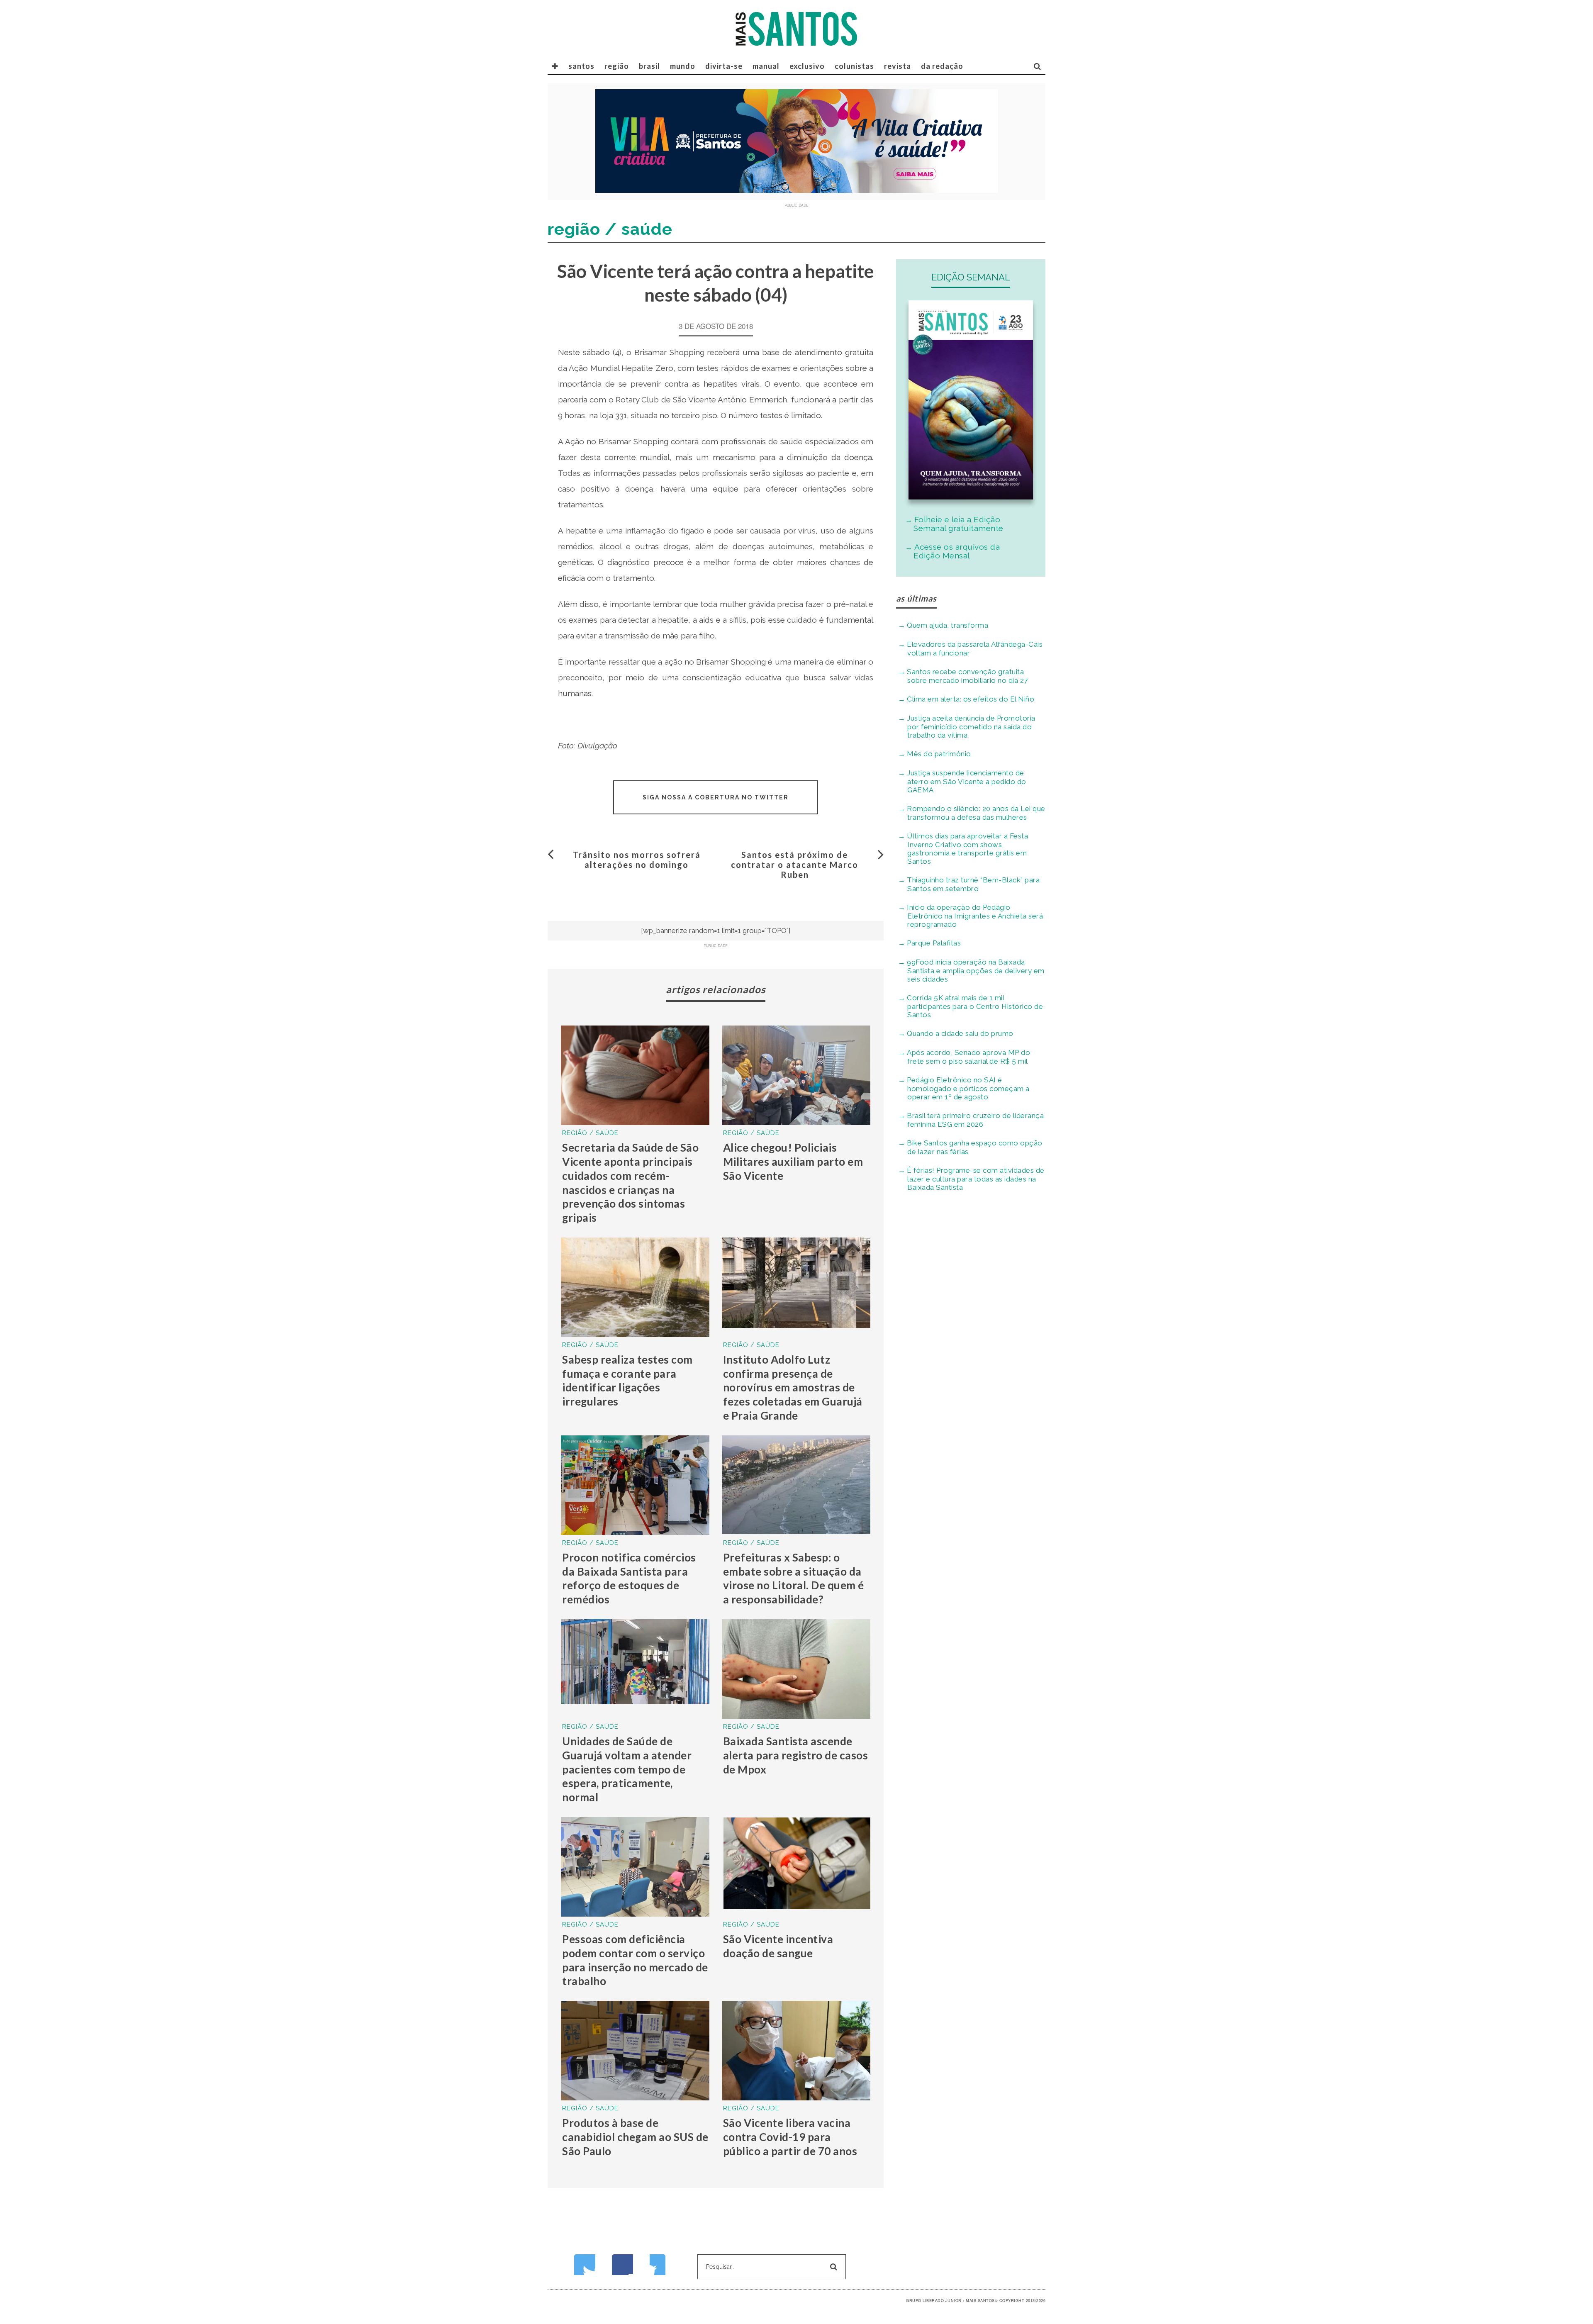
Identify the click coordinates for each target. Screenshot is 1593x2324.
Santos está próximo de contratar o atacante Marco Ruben (795, 865)
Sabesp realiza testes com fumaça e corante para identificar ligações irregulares (627, 1380)
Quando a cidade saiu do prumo (960, 1033)
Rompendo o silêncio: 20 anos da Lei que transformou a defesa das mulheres (976, 813)
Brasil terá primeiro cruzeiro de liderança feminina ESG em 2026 (975, 1120)
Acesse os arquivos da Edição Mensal (957, 551)
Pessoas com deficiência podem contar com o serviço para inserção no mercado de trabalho (635, 1960)
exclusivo (807, 66)
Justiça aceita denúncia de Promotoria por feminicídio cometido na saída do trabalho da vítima (971, 727)
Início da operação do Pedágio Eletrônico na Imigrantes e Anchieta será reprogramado (975, 916)
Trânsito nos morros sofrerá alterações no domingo (637, 860)
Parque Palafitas (934, 943)
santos (581, 66)
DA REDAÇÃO (942, 66)
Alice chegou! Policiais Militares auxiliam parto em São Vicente (793, 1162)
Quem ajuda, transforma (948, 625)
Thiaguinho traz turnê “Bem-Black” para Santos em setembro (973, 884)
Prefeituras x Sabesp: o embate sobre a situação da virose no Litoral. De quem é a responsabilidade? (794, 1578)
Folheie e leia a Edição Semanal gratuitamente (958, 524)
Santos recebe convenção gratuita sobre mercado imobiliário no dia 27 (967, 676)
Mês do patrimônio (939, 754)
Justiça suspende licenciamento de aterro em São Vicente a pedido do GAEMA (967, 781)
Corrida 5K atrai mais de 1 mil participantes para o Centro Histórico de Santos (975, 1006)
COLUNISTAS (854, 66)
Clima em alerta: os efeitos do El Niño (971, 699)
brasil (649, 66)
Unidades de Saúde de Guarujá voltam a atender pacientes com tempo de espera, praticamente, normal (627, 1769)
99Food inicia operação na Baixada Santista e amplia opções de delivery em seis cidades (976, 971)
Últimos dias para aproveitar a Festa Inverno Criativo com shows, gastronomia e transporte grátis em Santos (967, 849)
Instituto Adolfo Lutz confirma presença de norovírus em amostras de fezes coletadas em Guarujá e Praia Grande (793, 1387)
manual (766, 66)
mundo (683, 66)
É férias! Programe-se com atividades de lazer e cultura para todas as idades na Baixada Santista (976, 1179)
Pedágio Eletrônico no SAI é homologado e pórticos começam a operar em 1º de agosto (968, 1088)
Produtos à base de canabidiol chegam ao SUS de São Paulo (635, 2137)
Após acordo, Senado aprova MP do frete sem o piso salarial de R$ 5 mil (968, 1057)
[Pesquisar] (1038, 66)
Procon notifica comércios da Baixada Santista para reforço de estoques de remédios (629, 1578)
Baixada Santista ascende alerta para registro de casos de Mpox (796, 1755)
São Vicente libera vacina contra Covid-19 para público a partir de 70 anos (790, 2137)
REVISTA (898, 66)
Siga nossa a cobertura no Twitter (716, 797)
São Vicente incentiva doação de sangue (778, 1946)
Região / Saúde (590, 1133)
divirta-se (724, 66)
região (617, 66)
